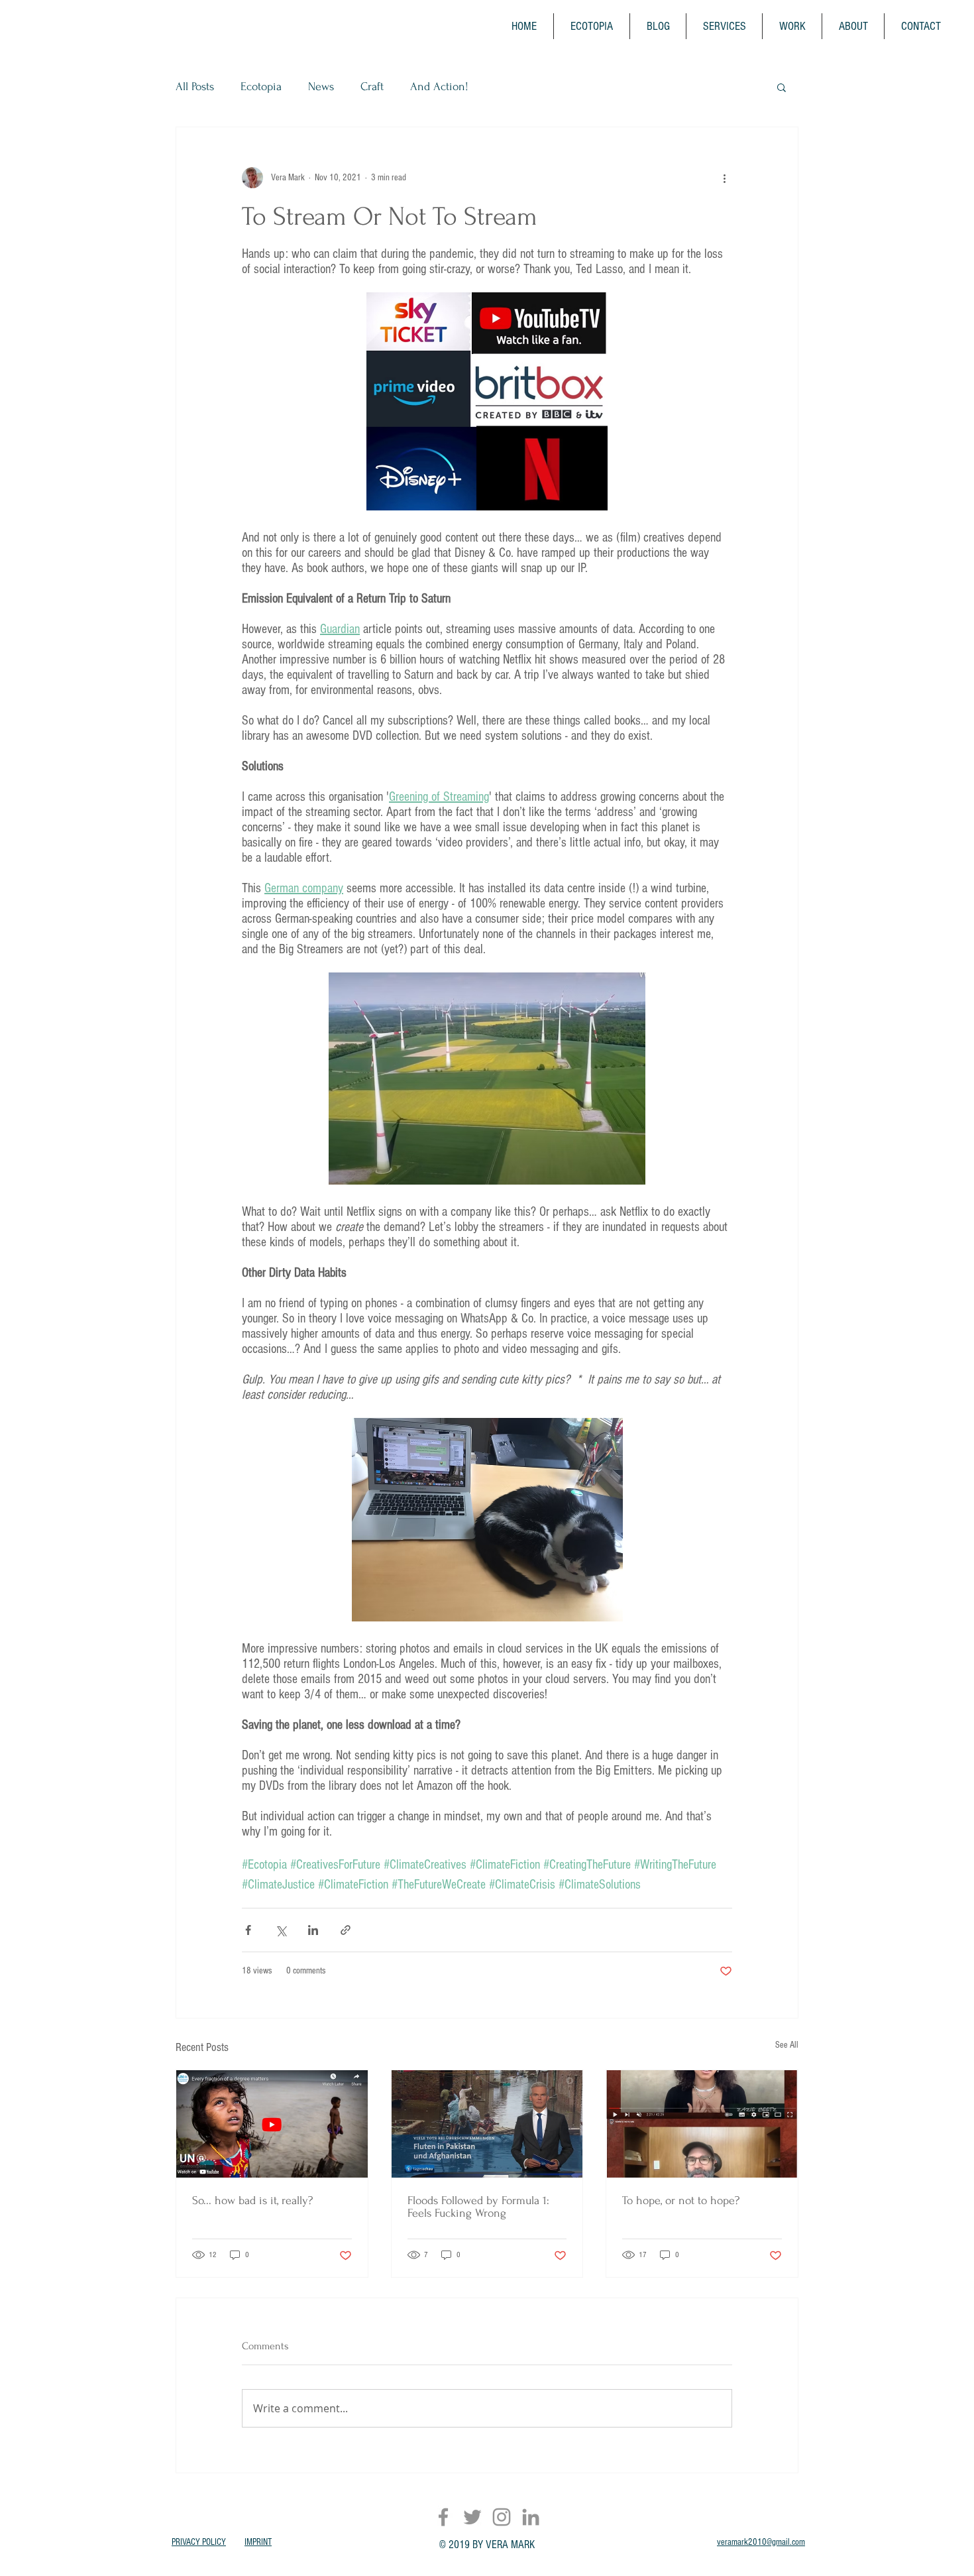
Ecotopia (261, 87)
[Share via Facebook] (248, 1930)
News (321, 87)
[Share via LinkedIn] (313, 1930)
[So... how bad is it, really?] (272, 2124)
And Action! (439, 87)
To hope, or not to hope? (681, 2200)
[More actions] (724, 178)
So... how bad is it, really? (252, 2200)
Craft (372, 87)
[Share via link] (346, 1930)
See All (787, 2045)
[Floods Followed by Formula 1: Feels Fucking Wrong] (487, 2124)
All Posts (195, 87)
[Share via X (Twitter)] (281, 1930)
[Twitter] (472, 2517)
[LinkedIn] (531, 2517)
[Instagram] (502, 2517)
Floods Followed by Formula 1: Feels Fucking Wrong (478, 2207)
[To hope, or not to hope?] (702, 2124)
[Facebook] (443, 2517)
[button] (782, 87)
